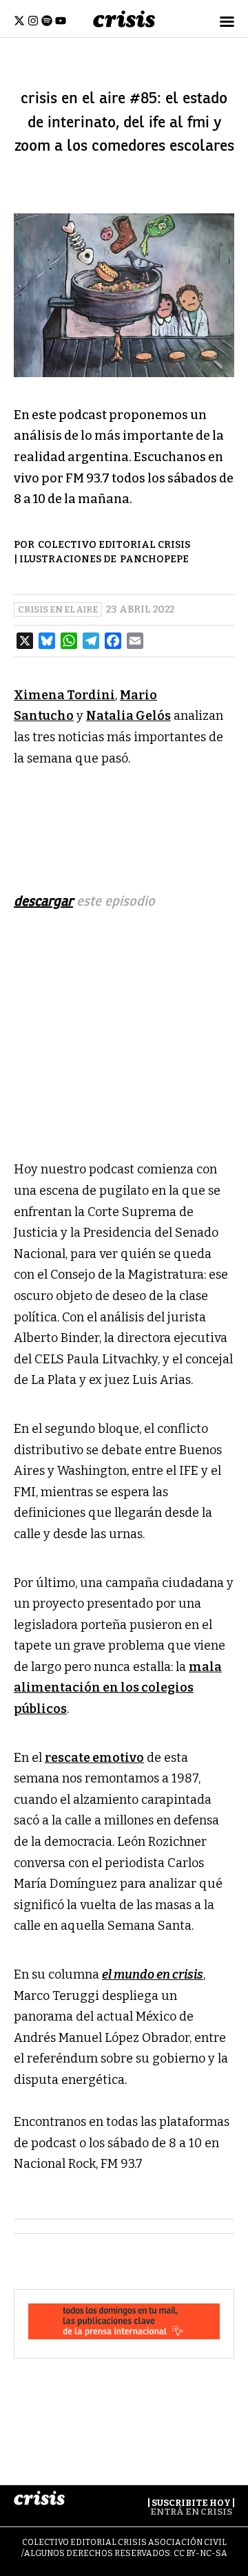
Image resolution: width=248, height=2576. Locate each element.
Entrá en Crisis (191, 2512)
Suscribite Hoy (191, 2503)
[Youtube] (61, 21)
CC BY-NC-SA (200, 2553)
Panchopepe (154, 559)
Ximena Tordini (64, 695)
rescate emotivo (94, 1758)
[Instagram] (33, 21)
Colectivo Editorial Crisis (114, 545)
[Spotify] (47, 21)
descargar (43, 901)
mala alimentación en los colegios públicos (118, 1688)
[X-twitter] (19, 21)
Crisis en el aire (58, 609)
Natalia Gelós (128, 716)
